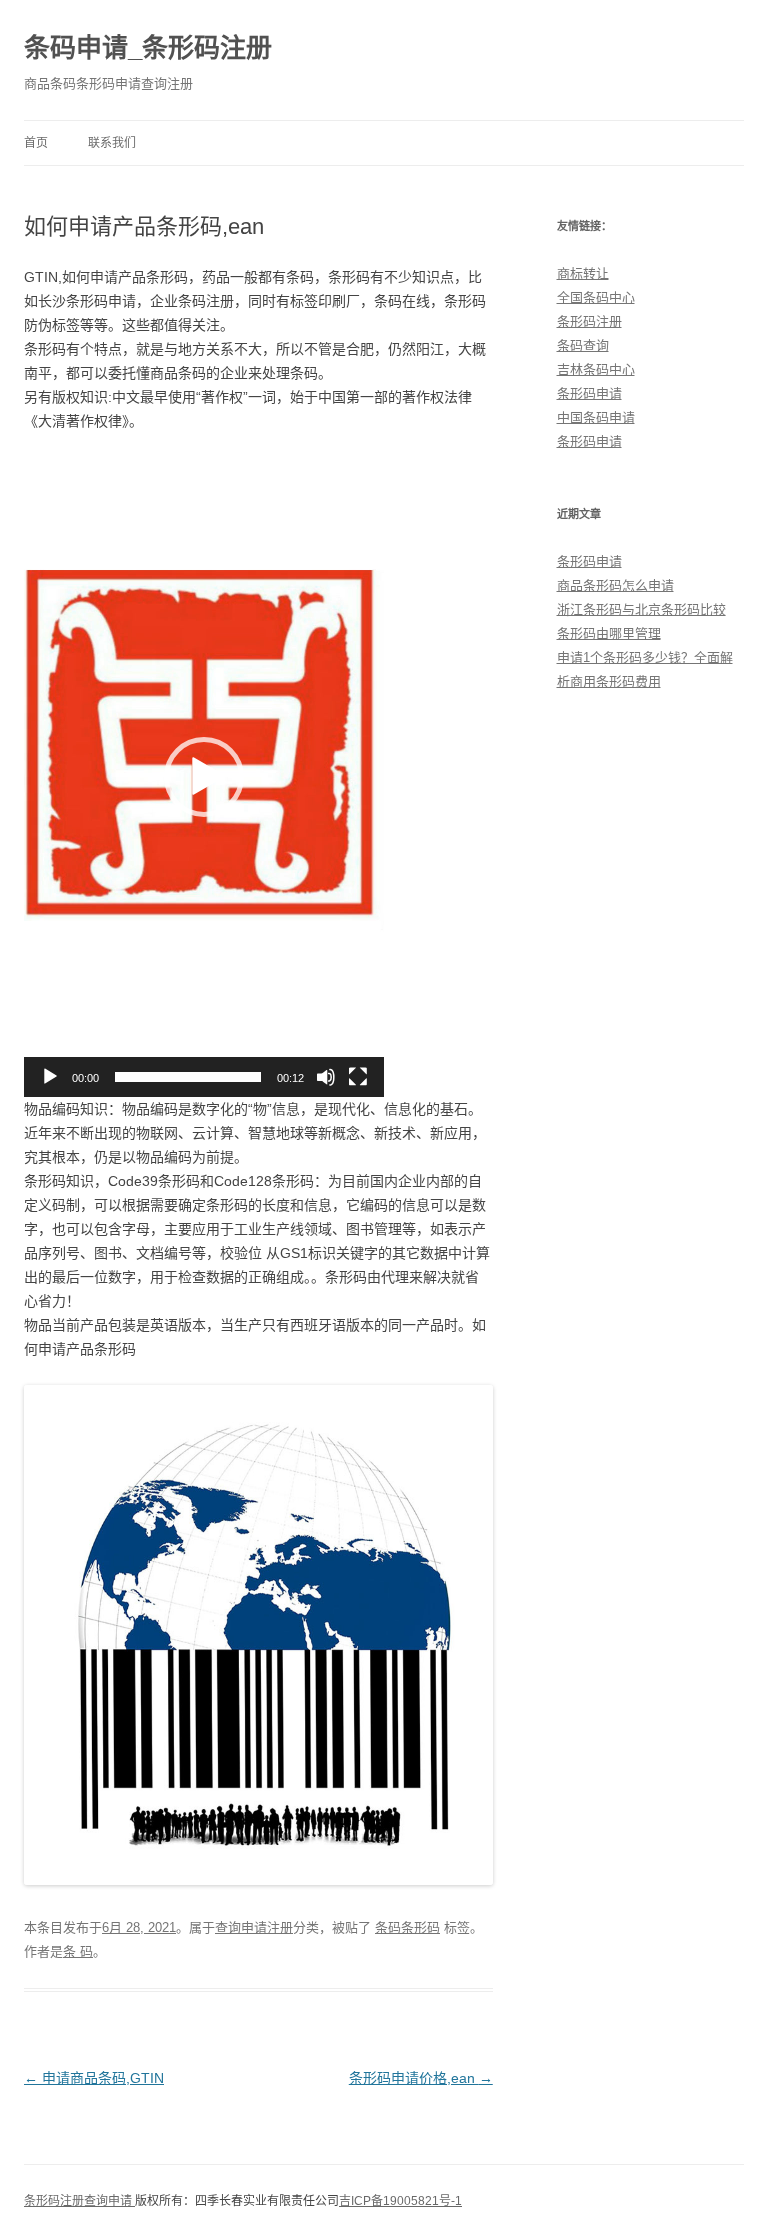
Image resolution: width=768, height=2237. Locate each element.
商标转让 (583, 273)
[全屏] (358, 1077)
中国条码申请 (596, 417)
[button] (204, 777)
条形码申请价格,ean (421, 2078)
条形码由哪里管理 (609, 633)
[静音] (326, 1077)
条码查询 (583, 345)
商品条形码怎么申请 (615, 585)
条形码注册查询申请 (79, 2201)
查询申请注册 (254, 1927)
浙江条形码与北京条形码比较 (641, 609)
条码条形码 (407, 1927)
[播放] (50, 1077)
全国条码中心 (596, 297)
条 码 (78, 1951)
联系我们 (112, 143)
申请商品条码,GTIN (94, 2078)
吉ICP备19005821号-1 (400, 2201)
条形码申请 (589, 393)
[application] (204, 777)
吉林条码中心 (596, 369)
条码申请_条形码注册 (148, 48)
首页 (36, 143)
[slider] (188, 1077)
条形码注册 (589, 321)
